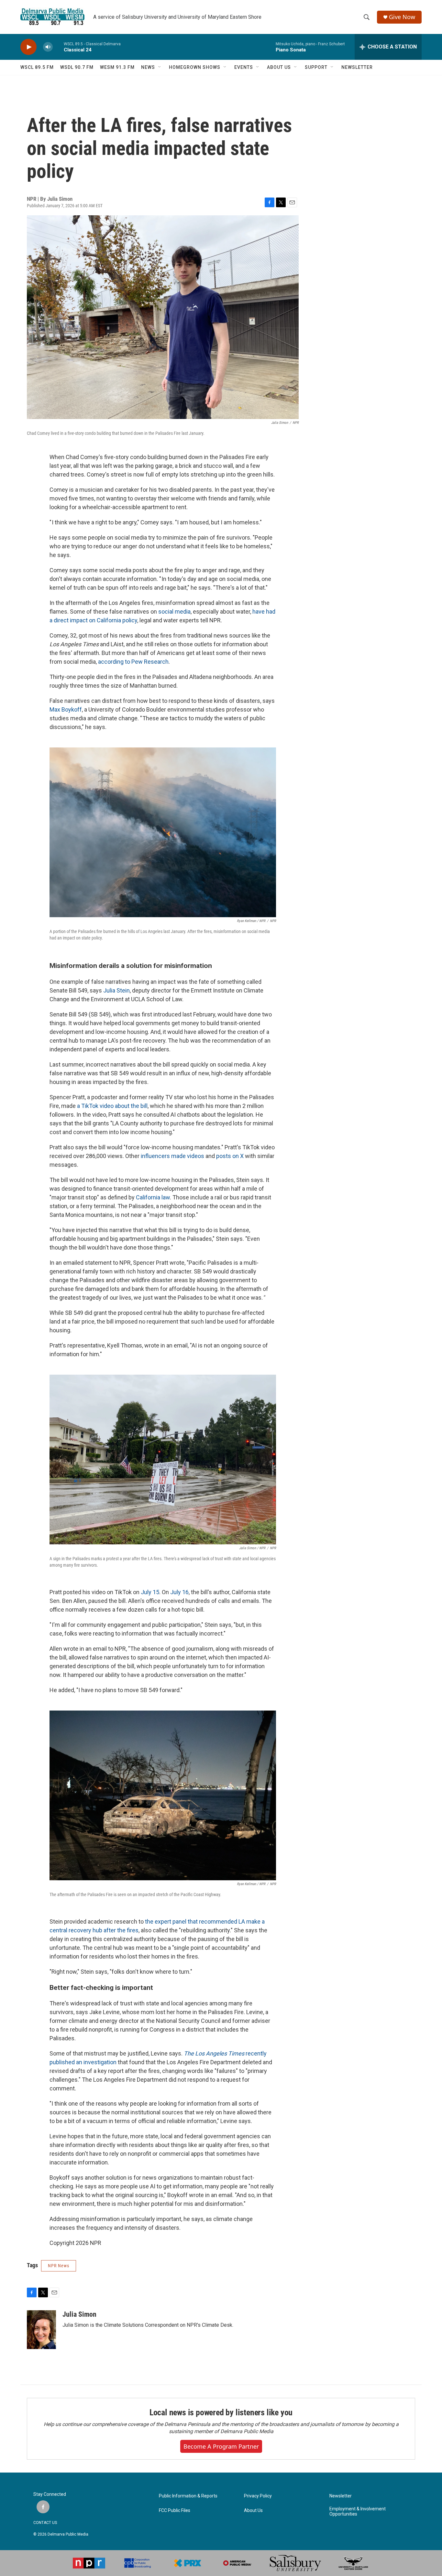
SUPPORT (316, 67)
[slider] (58, 47)
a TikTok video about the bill (112, 1106)
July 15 (150, 1592)
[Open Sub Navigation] (160, 67)
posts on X (230, 1156)
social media (174, 612)
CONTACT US (45, 2523)
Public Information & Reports (188, 2496)
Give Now (402, 17)
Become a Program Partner (221, 2446)
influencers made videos (172, 1156)
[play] (28, 47)
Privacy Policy (258, 2496)
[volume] (48, 47)
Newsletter (341, 2496)
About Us (253, 2511)
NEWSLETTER (357, 67)
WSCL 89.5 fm (37, 67)
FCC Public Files (175, 2511)
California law (153, 1197)
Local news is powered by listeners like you (221, 2412)
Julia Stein (116, 990)
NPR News (59, 2266)
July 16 (179, 1592)
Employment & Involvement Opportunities (358, 2512)
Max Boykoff (66, 709)
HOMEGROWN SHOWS (195, 67)
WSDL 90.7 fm (77, 67)
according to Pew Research (133, 662)
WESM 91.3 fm (117, 67)
